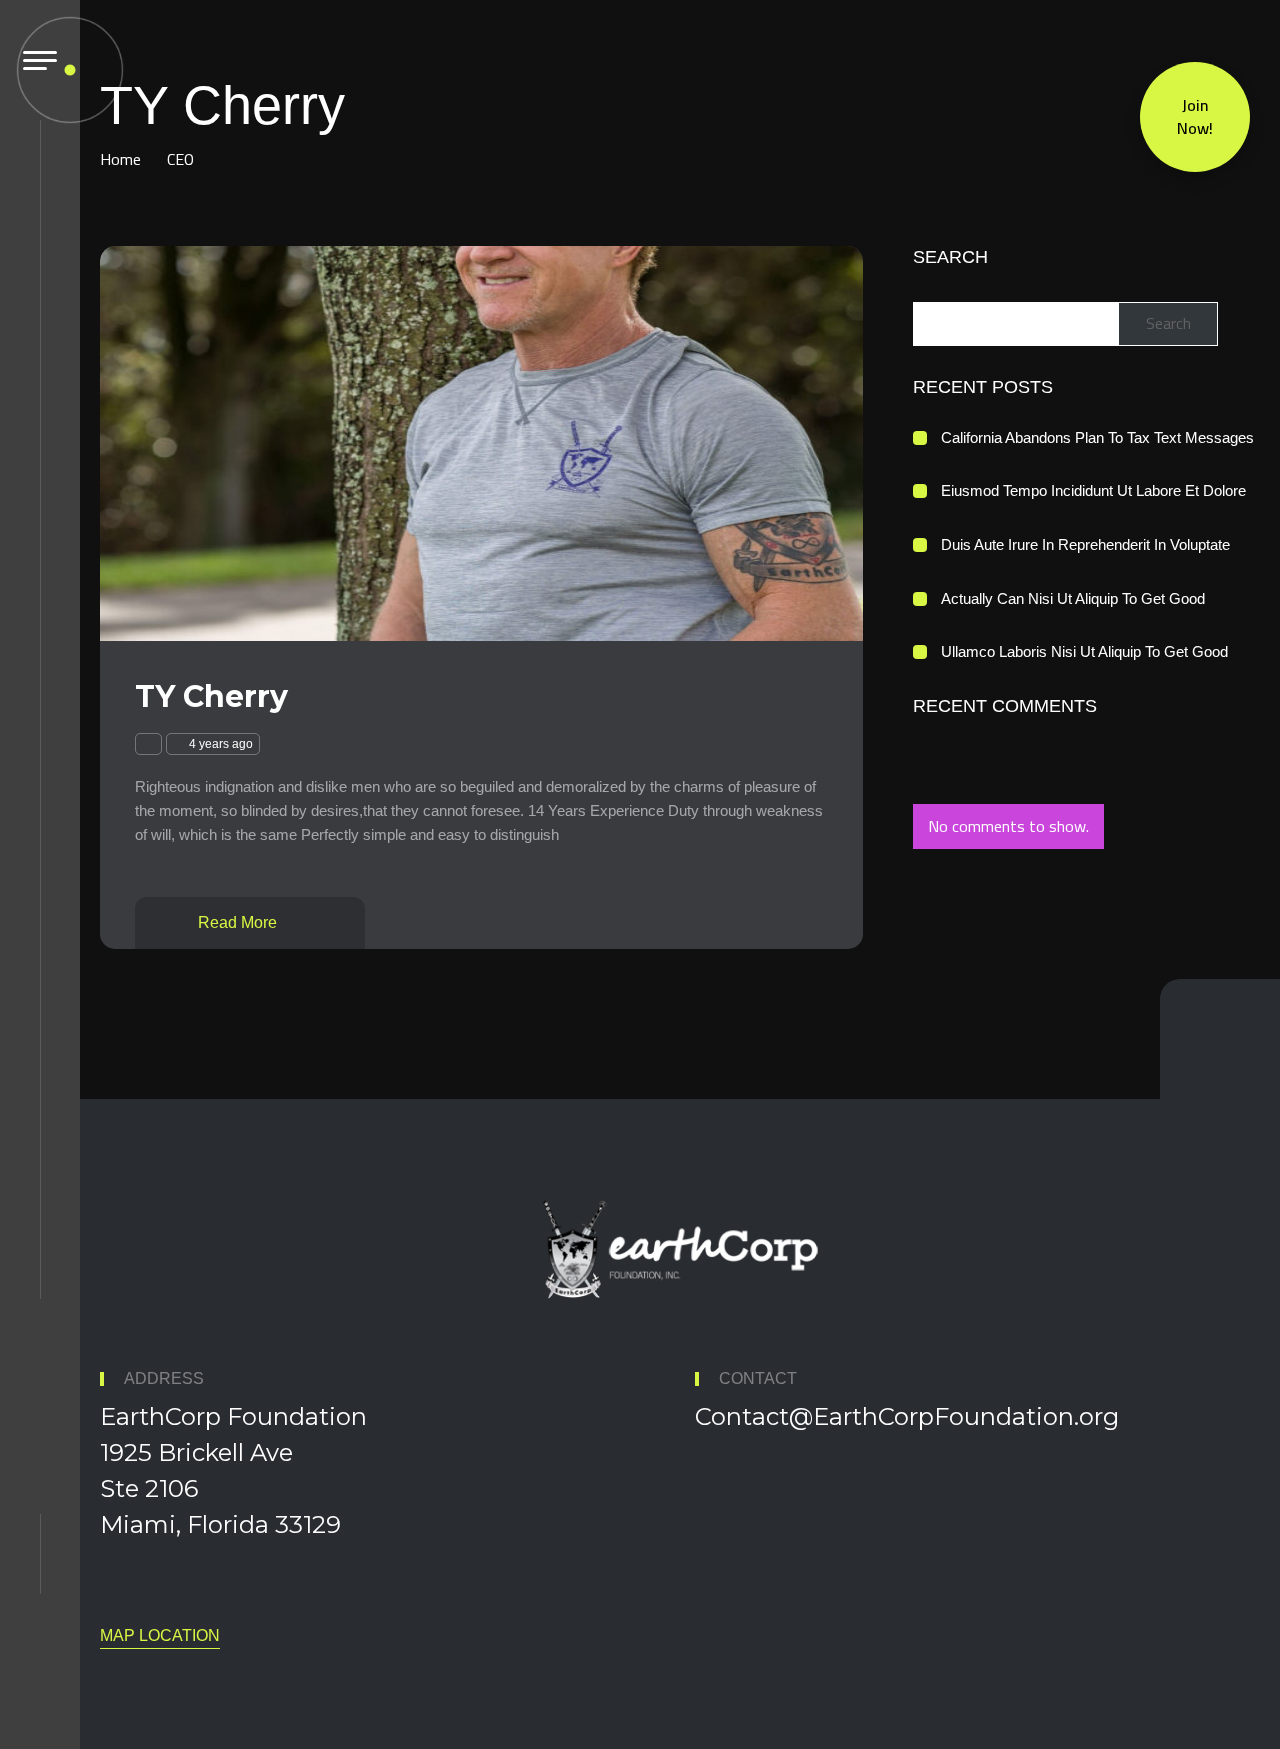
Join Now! (1195, 114)
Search (950, 257)
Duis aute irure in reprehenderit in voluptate (1085, 544)
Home (120, 159)
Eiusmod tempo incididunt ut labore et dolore (1093, 490)
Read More (239, 922)
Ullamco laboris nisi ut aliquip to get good (1084, 651)
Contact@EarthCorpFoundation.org (907, 1416)
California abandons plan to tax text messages (1097, 437)
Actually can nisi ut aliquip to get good (1073, 598)
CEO (180, 159)
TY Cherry (211, 696)
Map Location (160, 1635)
